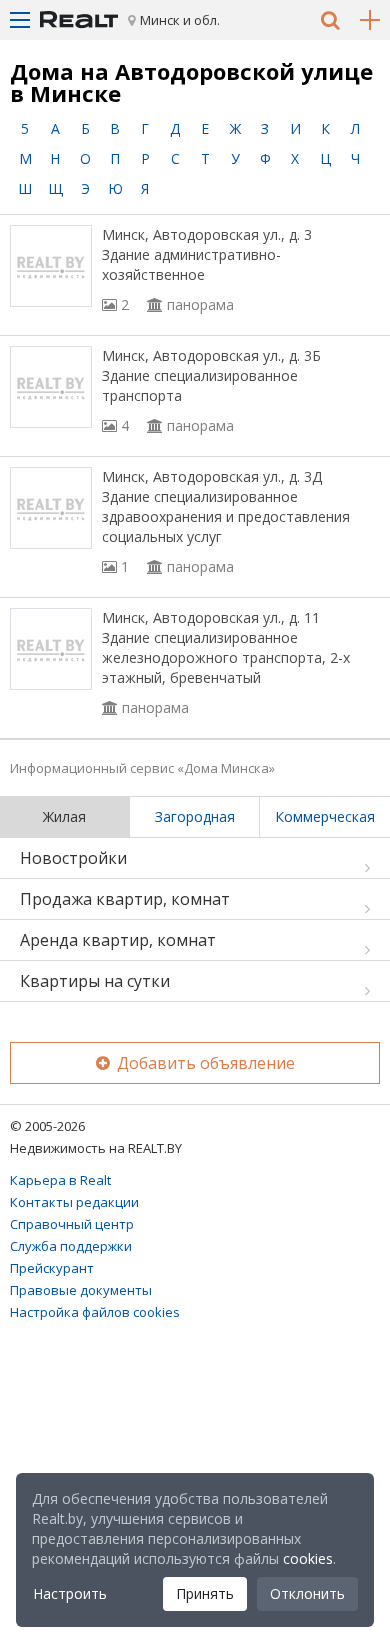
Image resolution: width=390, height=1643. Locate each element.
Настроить (70, 1593)
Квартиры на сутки (95, 981)
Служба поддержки (71, 1246)
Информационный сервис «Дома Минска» (142, 768)
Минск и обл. (180, 20)
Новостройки (73, 858)
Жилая (64, 816)
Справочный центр (72, 1224)
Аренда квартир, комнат (118, 940)
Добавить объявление (204, 1063)
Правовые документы (81, 1290)
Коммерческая (325, 816)
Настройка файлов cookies (95, 1312)
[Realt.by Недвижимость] (79, 20)
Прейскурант (52, 1268)
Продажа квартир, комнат (125, 899)
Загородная (195, 816)
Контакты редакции (74, 1202)
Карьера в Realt (60, 1180)
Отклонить (307, 1593)
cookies (308, 1558)
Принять (205, 1593)
